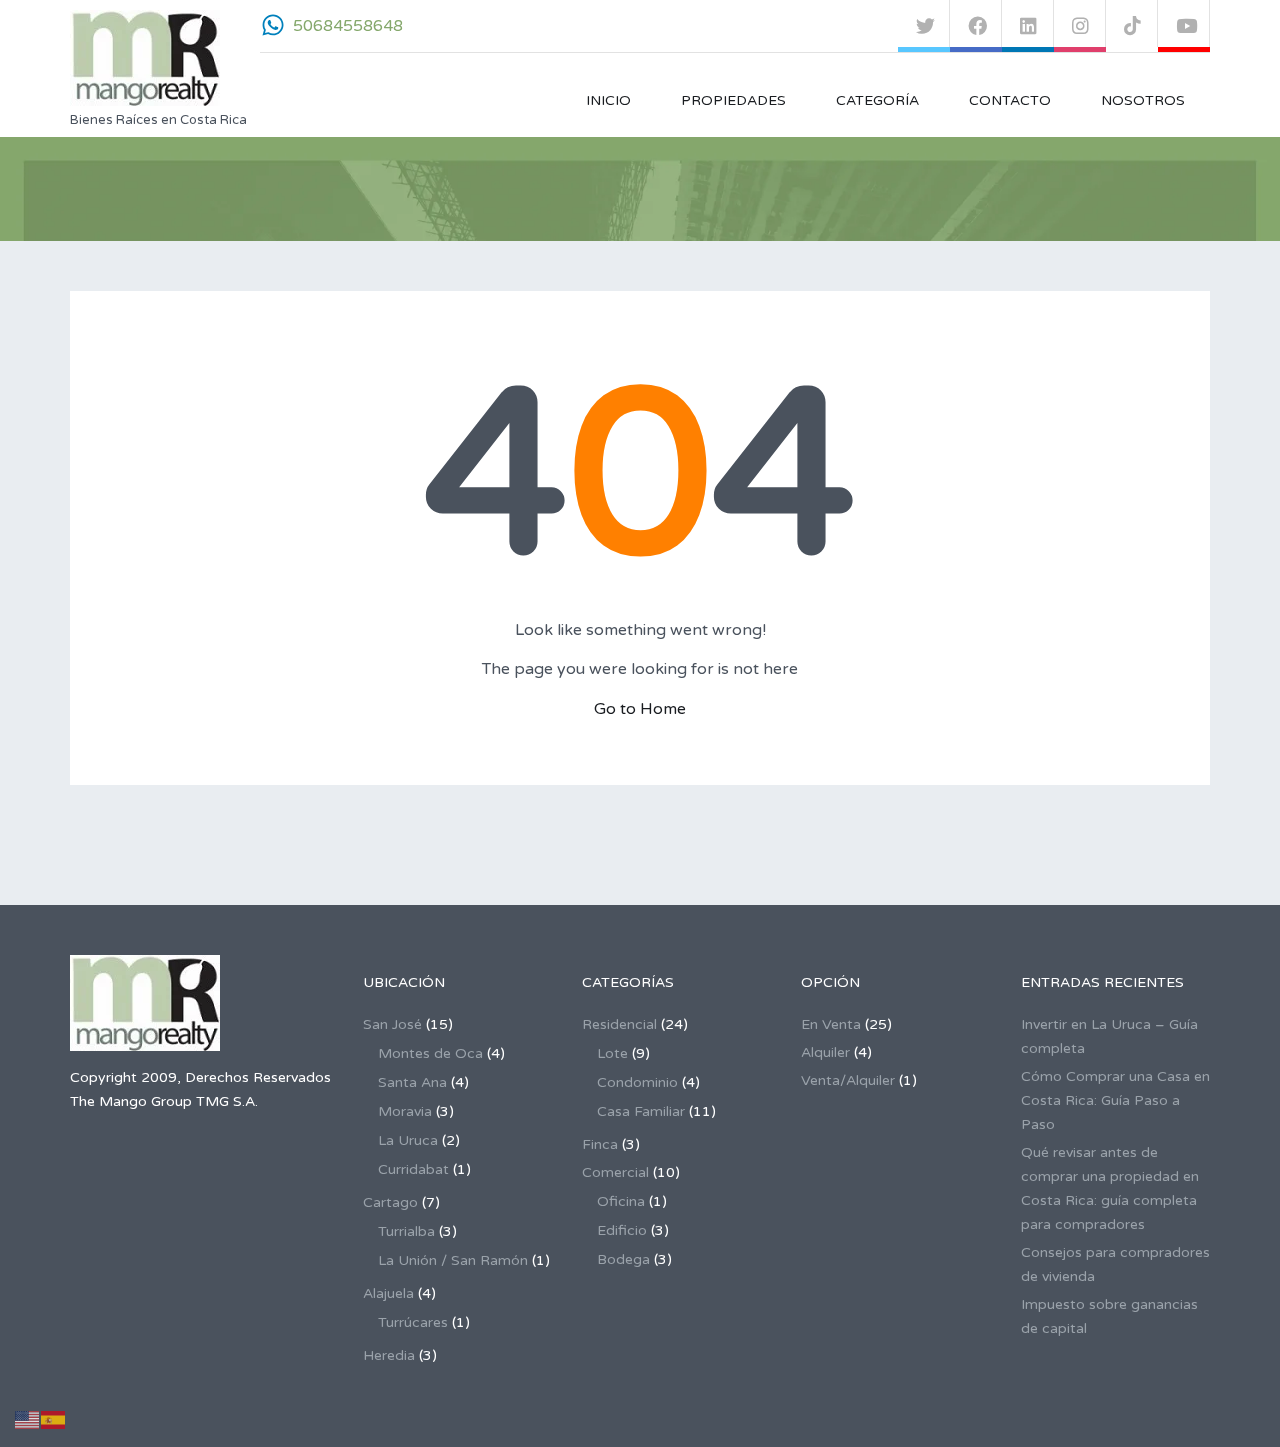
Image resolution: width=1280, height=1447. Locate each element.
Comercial (615, 1172)
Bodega (623, 1259)
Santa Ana (412, 1082)
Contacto (1010, 100)
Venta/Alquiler (848, 1080)
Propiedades (733, 100)
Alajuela (388, 1293)
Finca (600, 1144)
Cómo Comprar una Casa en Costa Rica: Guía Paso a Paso (1115, 1100)
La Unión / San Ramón (453, 1260)
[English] (28, 1419)
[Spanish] (54, 1419)
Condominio (637, 1082)
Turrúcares (413, 1322)
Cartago (390, 1202)
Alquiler (825, 1052)
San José (392, 1024)
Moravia (405, 1111)
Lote (612, 1053)
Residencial (619, 1024)
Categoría (877, 100)
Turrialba (406, 1231)
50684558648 (348, 26)
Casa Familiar (641, 1111)
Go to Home (640, 709)
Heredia (389, 1355)
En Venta (831, 1024)
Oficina (621, 1201)
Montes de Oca (430, 1053)
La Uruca (408, 1140)
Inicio (608, 100)
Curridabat (413, 1169)
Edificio (622, 1230)
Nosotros (1143, 100)
